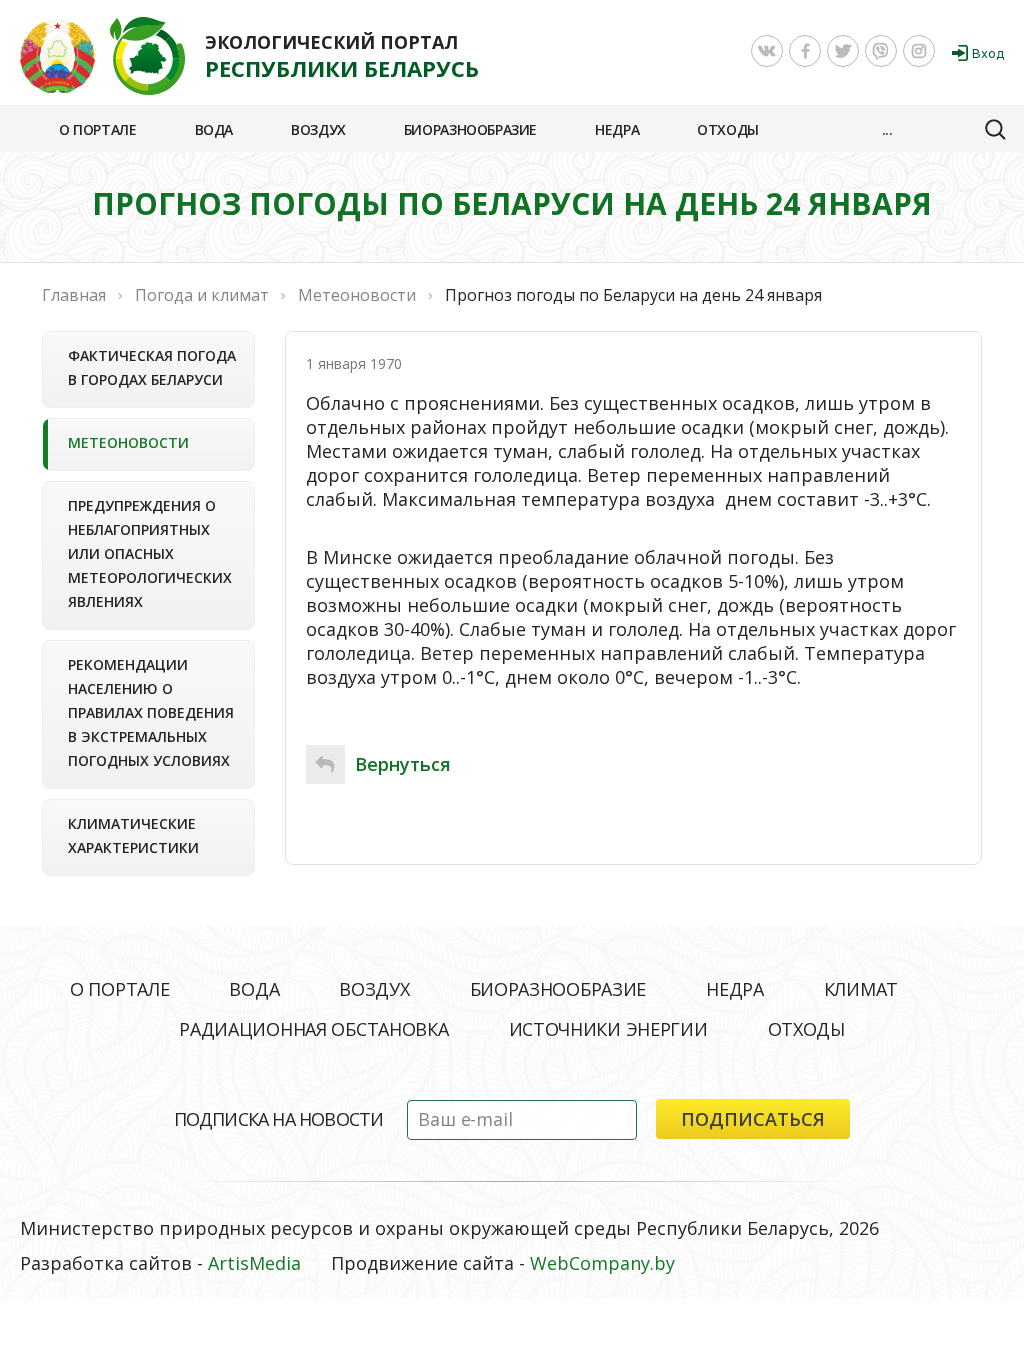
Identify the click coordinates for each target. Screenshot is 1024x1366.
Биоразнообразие (470, 129)
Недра (617, 129)
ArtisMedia (254, 1263)
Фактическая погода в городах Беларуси (152, 367)
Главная (74, 295)
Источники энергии (608, 1029)
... (887, 129)
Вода (214, 129)
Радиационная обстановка (313, 1029)
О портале (98, 129)
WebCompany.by (602, 1263)
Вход (988, 53)
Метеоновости (128, 442)
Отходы (728, 129)
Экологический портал (342, 56)
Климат (861, 989)
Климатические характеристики (133, 835)
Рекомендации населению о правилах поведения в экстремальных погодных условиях (151, 712)
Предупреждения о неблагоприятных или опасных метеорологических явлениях (150, 553)
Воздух (318, 129)
